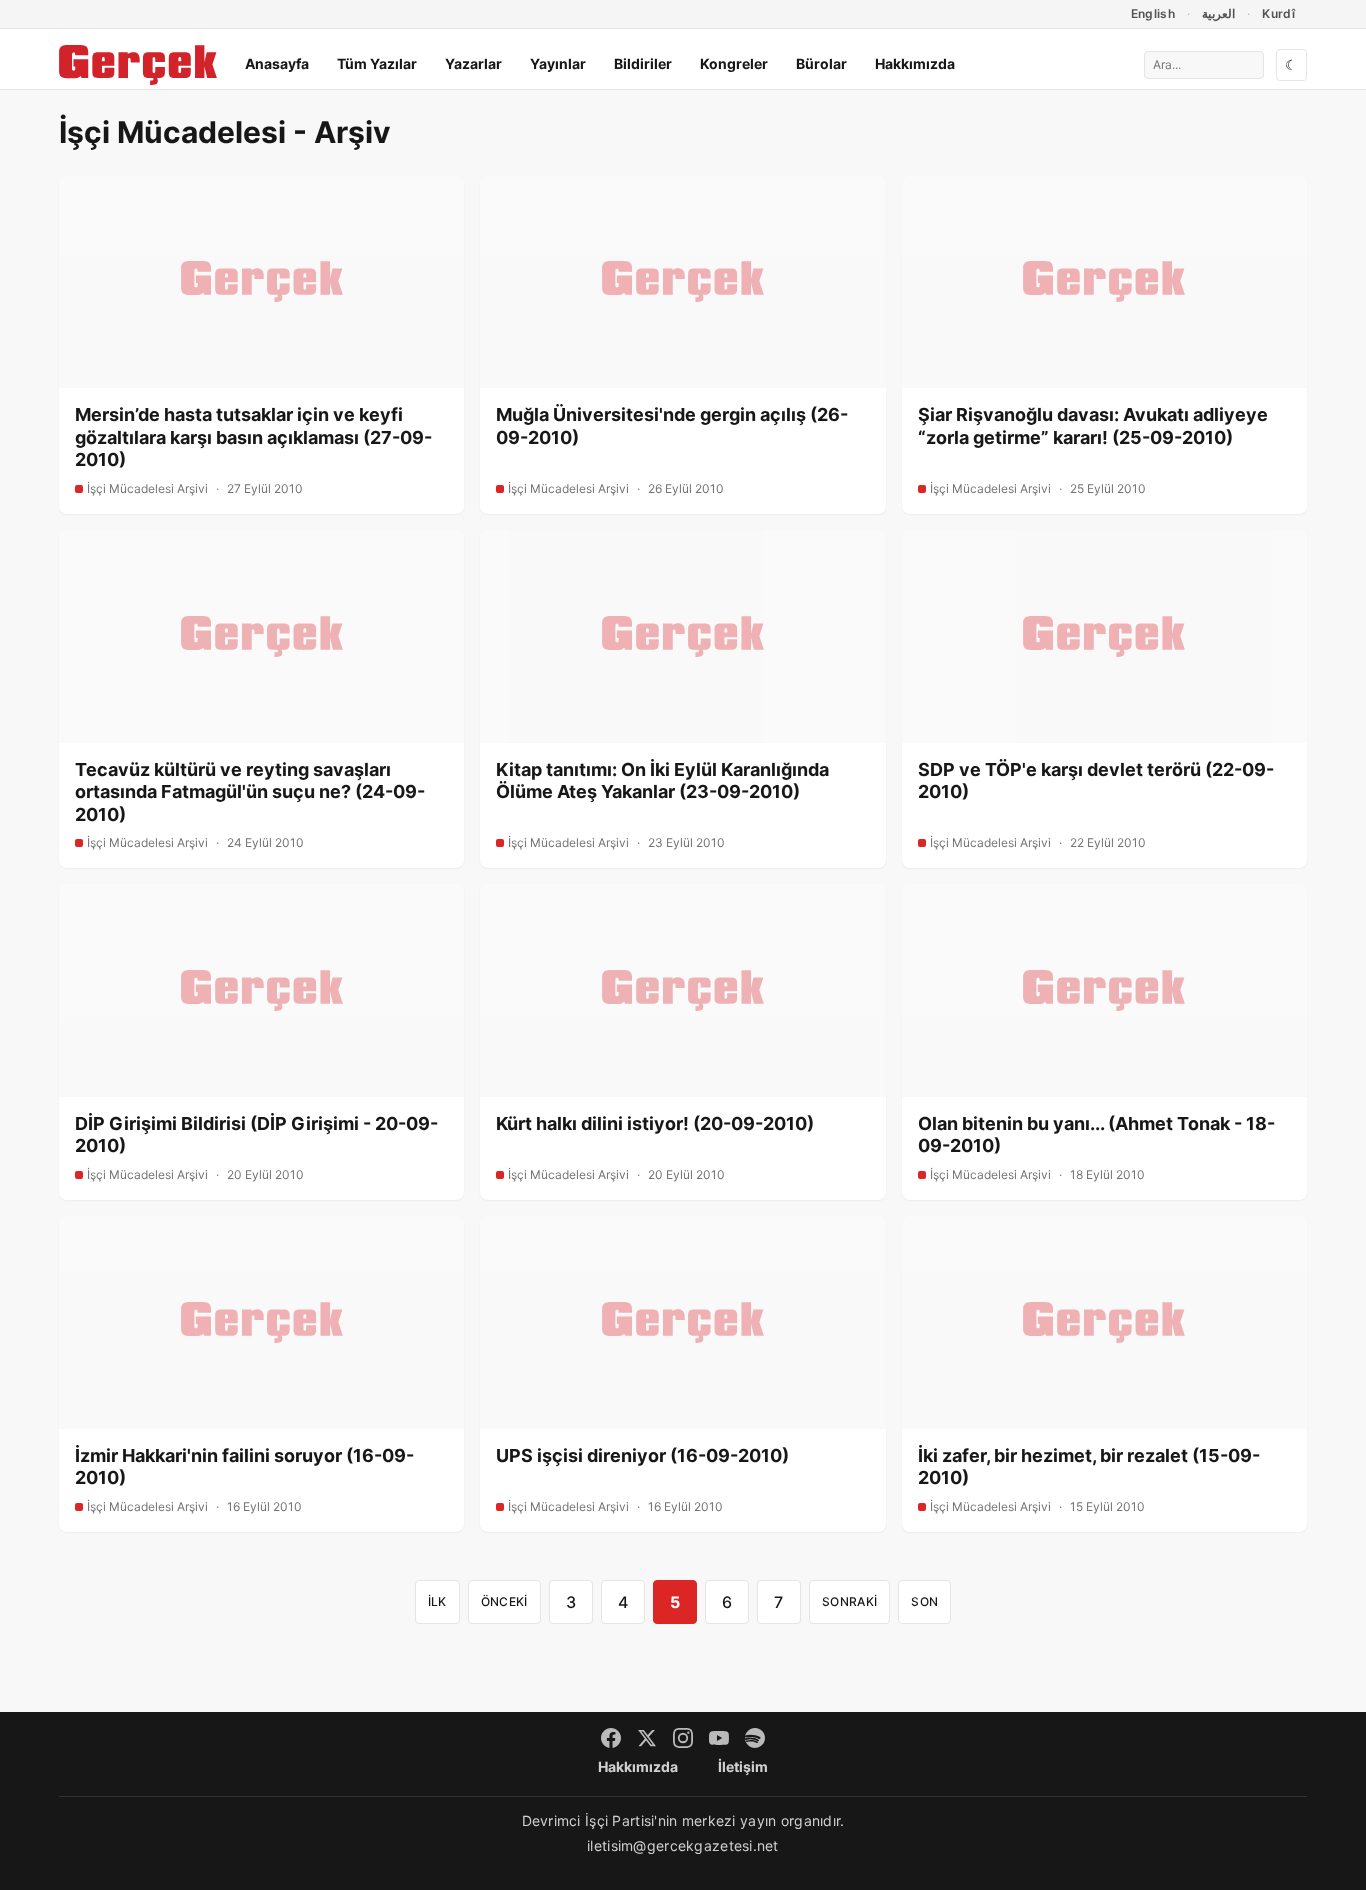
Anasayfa (277, 63)
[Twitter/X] (647, 1738)
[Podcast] (755, 1738)
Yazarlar (473, 63)
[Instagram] (683, 1738)
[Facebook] (611, 1738)
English (1153, 13)
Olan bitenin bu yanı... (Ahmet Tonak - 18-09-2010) (1096, 1135)
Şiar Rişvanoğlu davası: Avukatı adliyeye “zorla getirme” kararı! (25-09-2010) (1093, 426)
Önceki (504, 1601)
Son (924, 1601)
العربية (1218, 13)
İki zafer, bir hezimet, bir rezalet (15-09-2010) (1089, 1467)
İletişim (743, 1766)
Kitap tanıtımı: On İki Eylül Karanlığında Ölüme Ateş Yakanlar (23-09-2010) (662, 781)
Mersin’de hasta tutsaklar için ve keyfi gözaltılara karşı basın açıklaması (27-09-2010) (253, 437)
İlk (437, 1601)
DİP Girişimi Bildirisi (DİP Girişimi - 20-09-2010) (256, 1135)
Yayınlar (558, 63)
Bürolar (821, 63)
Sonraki (850, 1601)
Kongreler (734, 63)
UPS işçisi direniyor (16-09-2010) (642, 1455)
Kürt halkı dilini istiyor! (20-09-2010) (655, 1123)
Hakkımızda (915, 63)
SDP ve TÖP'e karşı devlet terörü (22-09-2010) (1096, 781)
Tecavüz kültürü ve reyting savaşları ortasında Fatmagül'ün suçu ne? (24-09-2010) (250, 792)
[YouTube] (719, 1738)
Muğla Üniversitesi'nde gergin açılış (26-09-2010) (672, 426)
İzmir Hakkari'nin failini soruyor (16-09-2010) (244, 1467)
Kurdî (1278, 13)
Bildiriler (643, 63)
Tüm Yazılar (377, 63)
